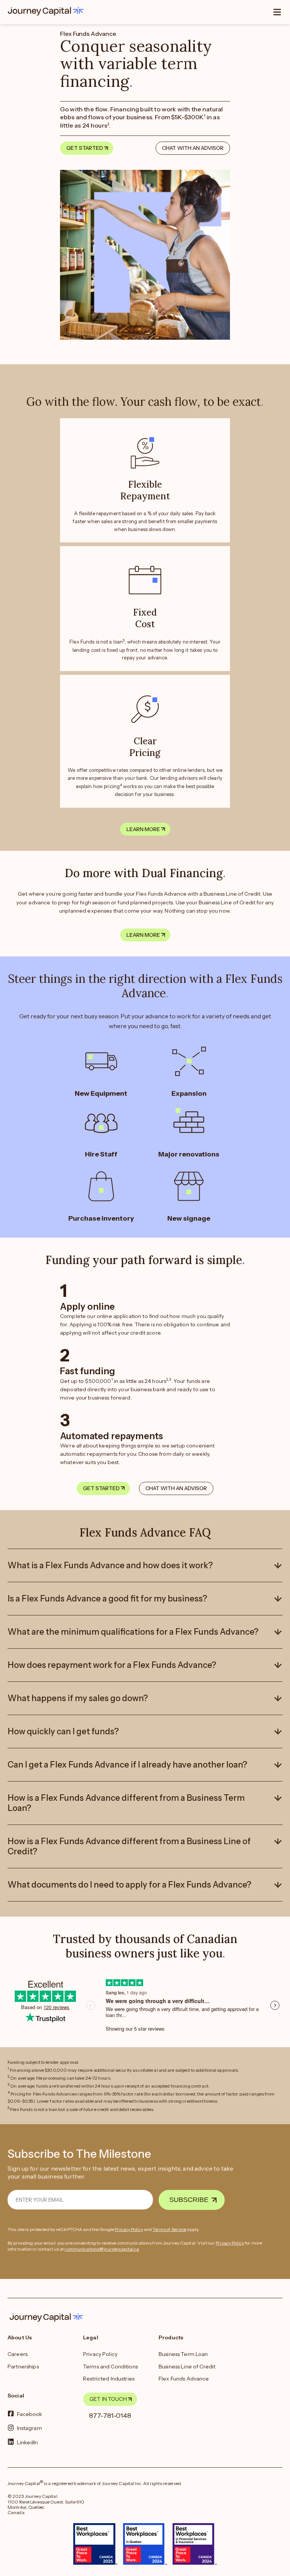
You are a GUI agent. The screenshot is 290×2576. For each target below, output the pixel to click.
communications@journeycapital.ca (102, 2249)
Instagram (29, 2428)
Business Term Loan (183, 2354)
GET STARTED (85, 148)
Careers (18, 2354)
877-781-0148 (110, 2416)
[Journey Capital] (48, 11)
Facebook (30, 2414)
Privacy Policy (129, 2229)
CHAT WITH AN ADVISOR (193, 148)
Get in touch (108, 2399)
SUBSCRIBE (189, 2200)
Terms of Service (169, 2229)
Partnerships (23, 2367)
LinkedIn (28, 2442)
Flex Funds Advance (184, 2379)
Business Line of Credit (187, 2367)
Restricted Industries (109, 2379)
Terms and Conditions (110, 2367)
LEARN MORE (143, 829)
